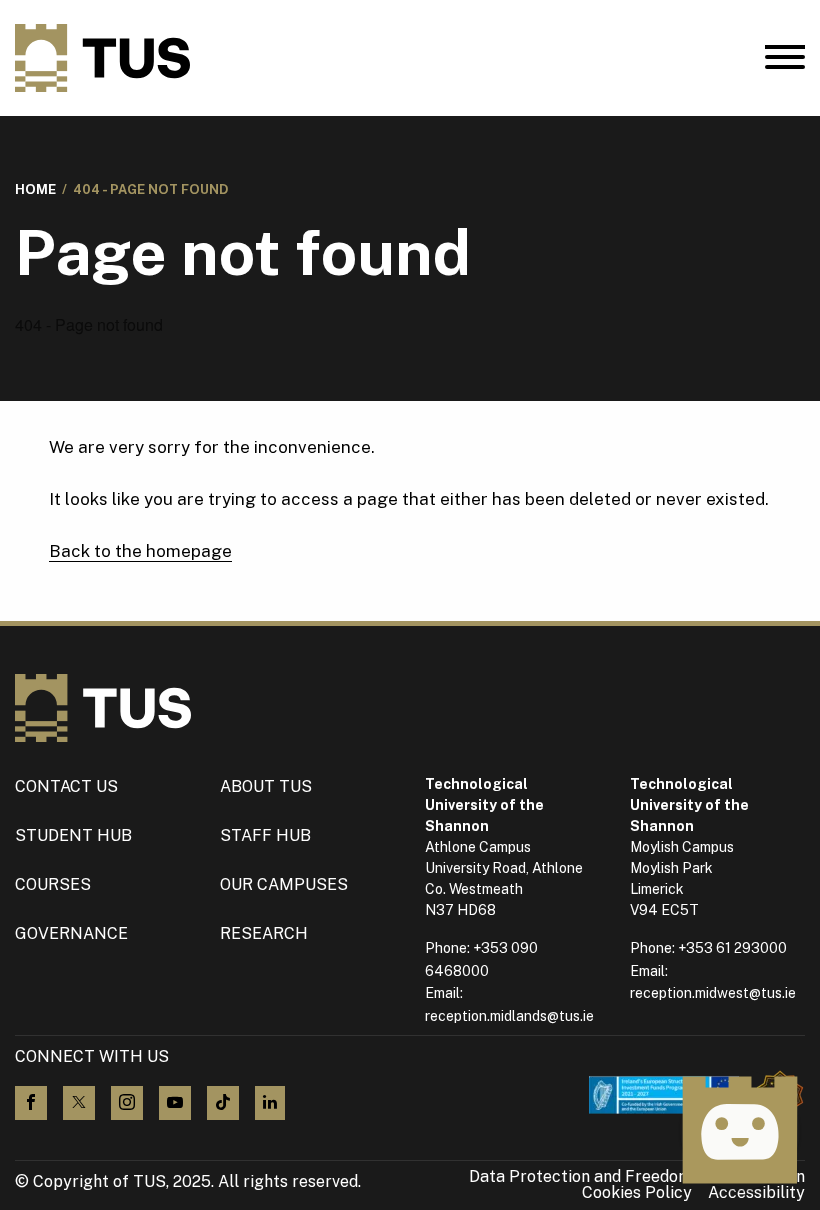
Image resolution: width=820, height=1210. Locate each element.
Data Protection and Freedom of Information (637, 1177)
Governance (71, 933)
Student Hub (73, 835)
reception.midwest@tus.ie (713, 993)
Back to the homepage (140, 551)
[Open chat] (740, 1130)
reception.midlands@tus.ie (509, 1016)
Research (264, 933)
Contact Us (66, 786)
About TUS (266, 786)
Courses (53, 884)
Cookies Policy (637, 1193)
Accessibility (756, 1193)
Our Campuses (284, 884)
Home (35, 189)
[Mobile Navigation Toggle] (785, 62)
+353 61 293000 (732, 948)
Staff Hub (265, 835)
